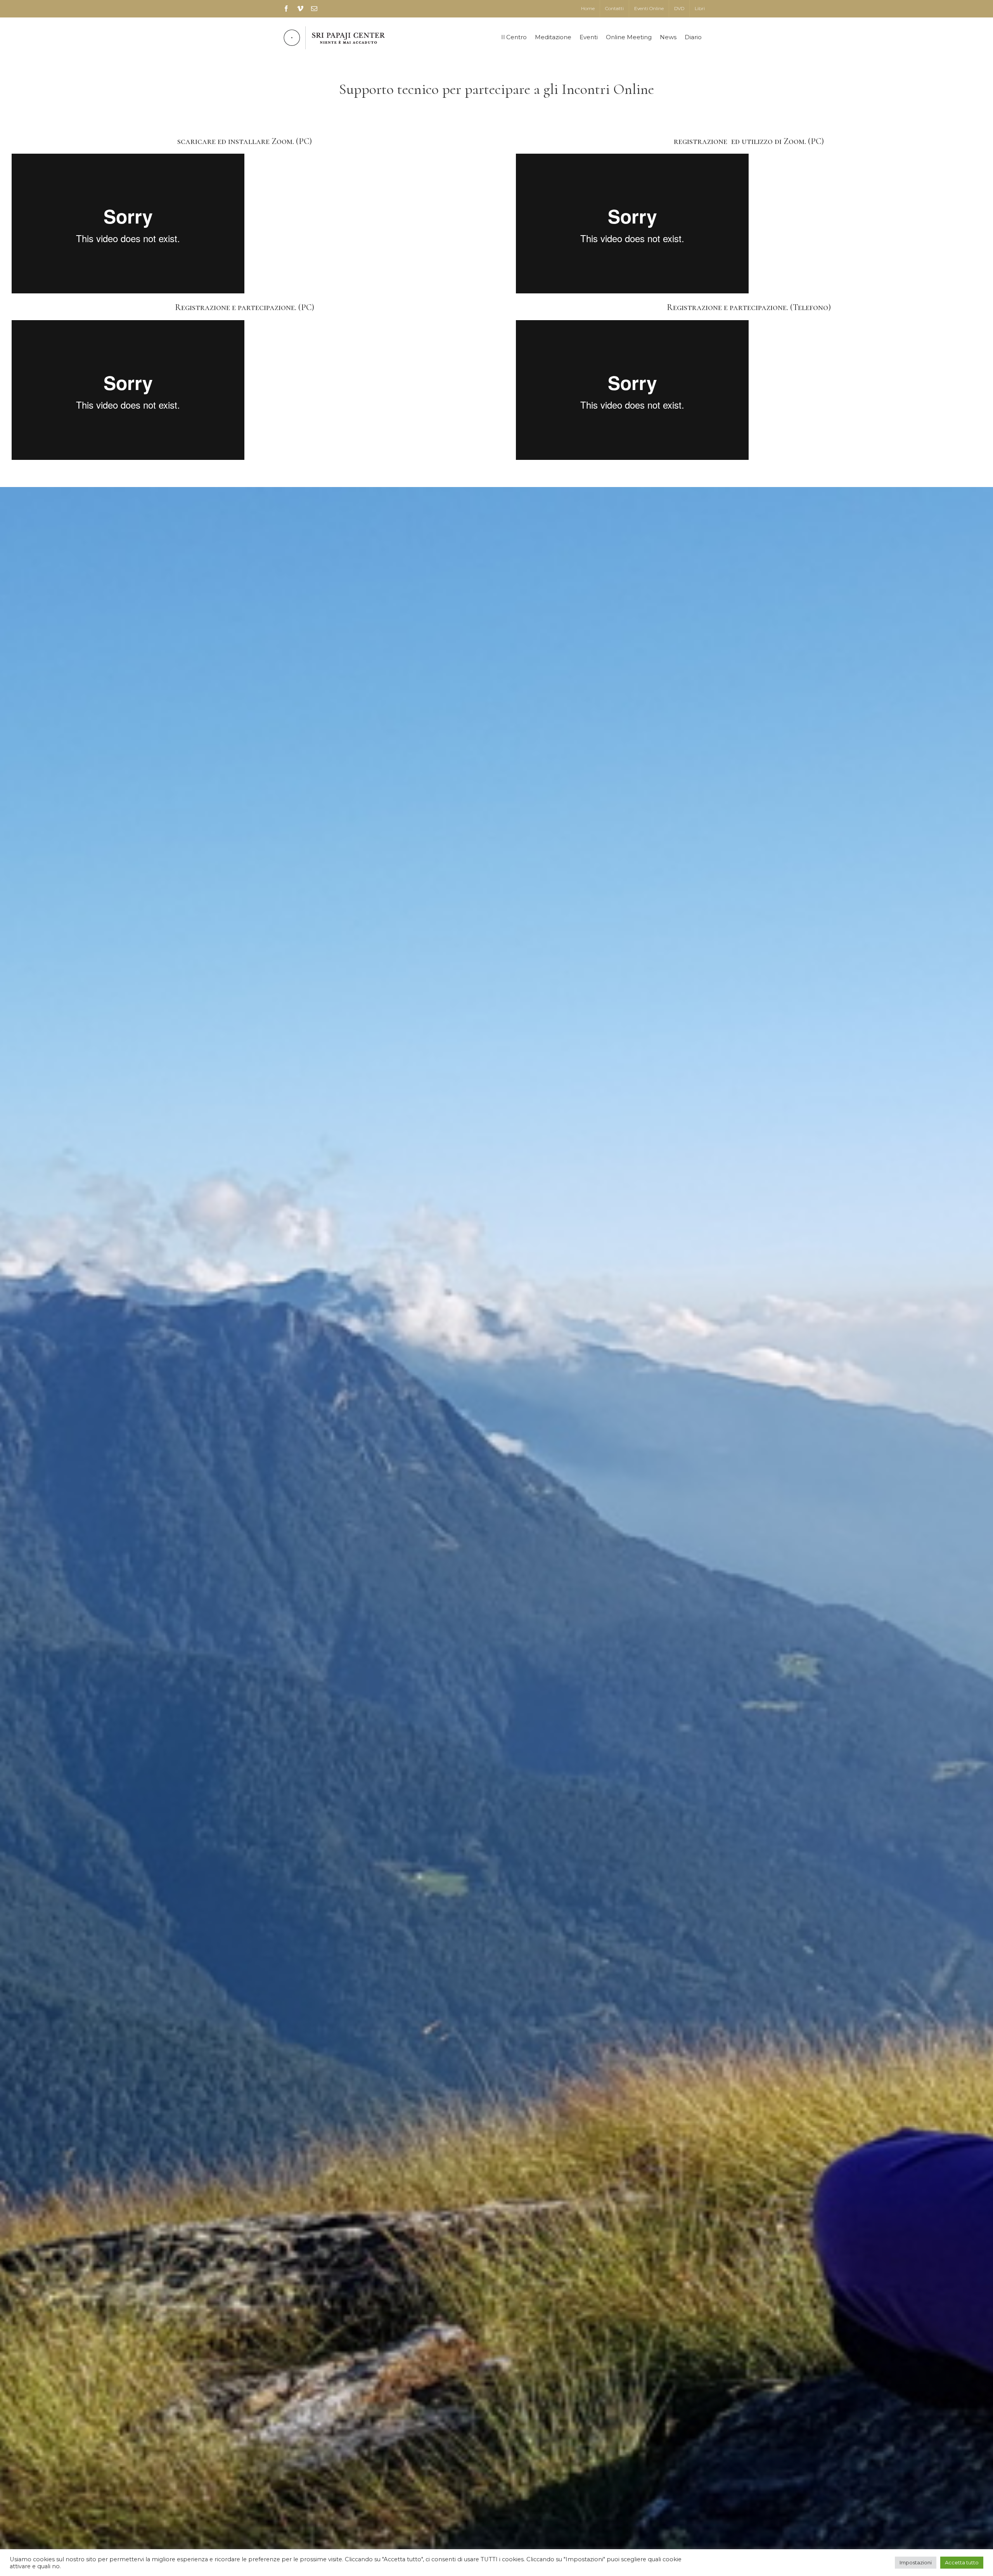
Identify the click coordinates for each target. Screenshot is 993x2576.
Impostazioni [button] (916, 2562)
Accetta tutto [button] (962, 2562)
